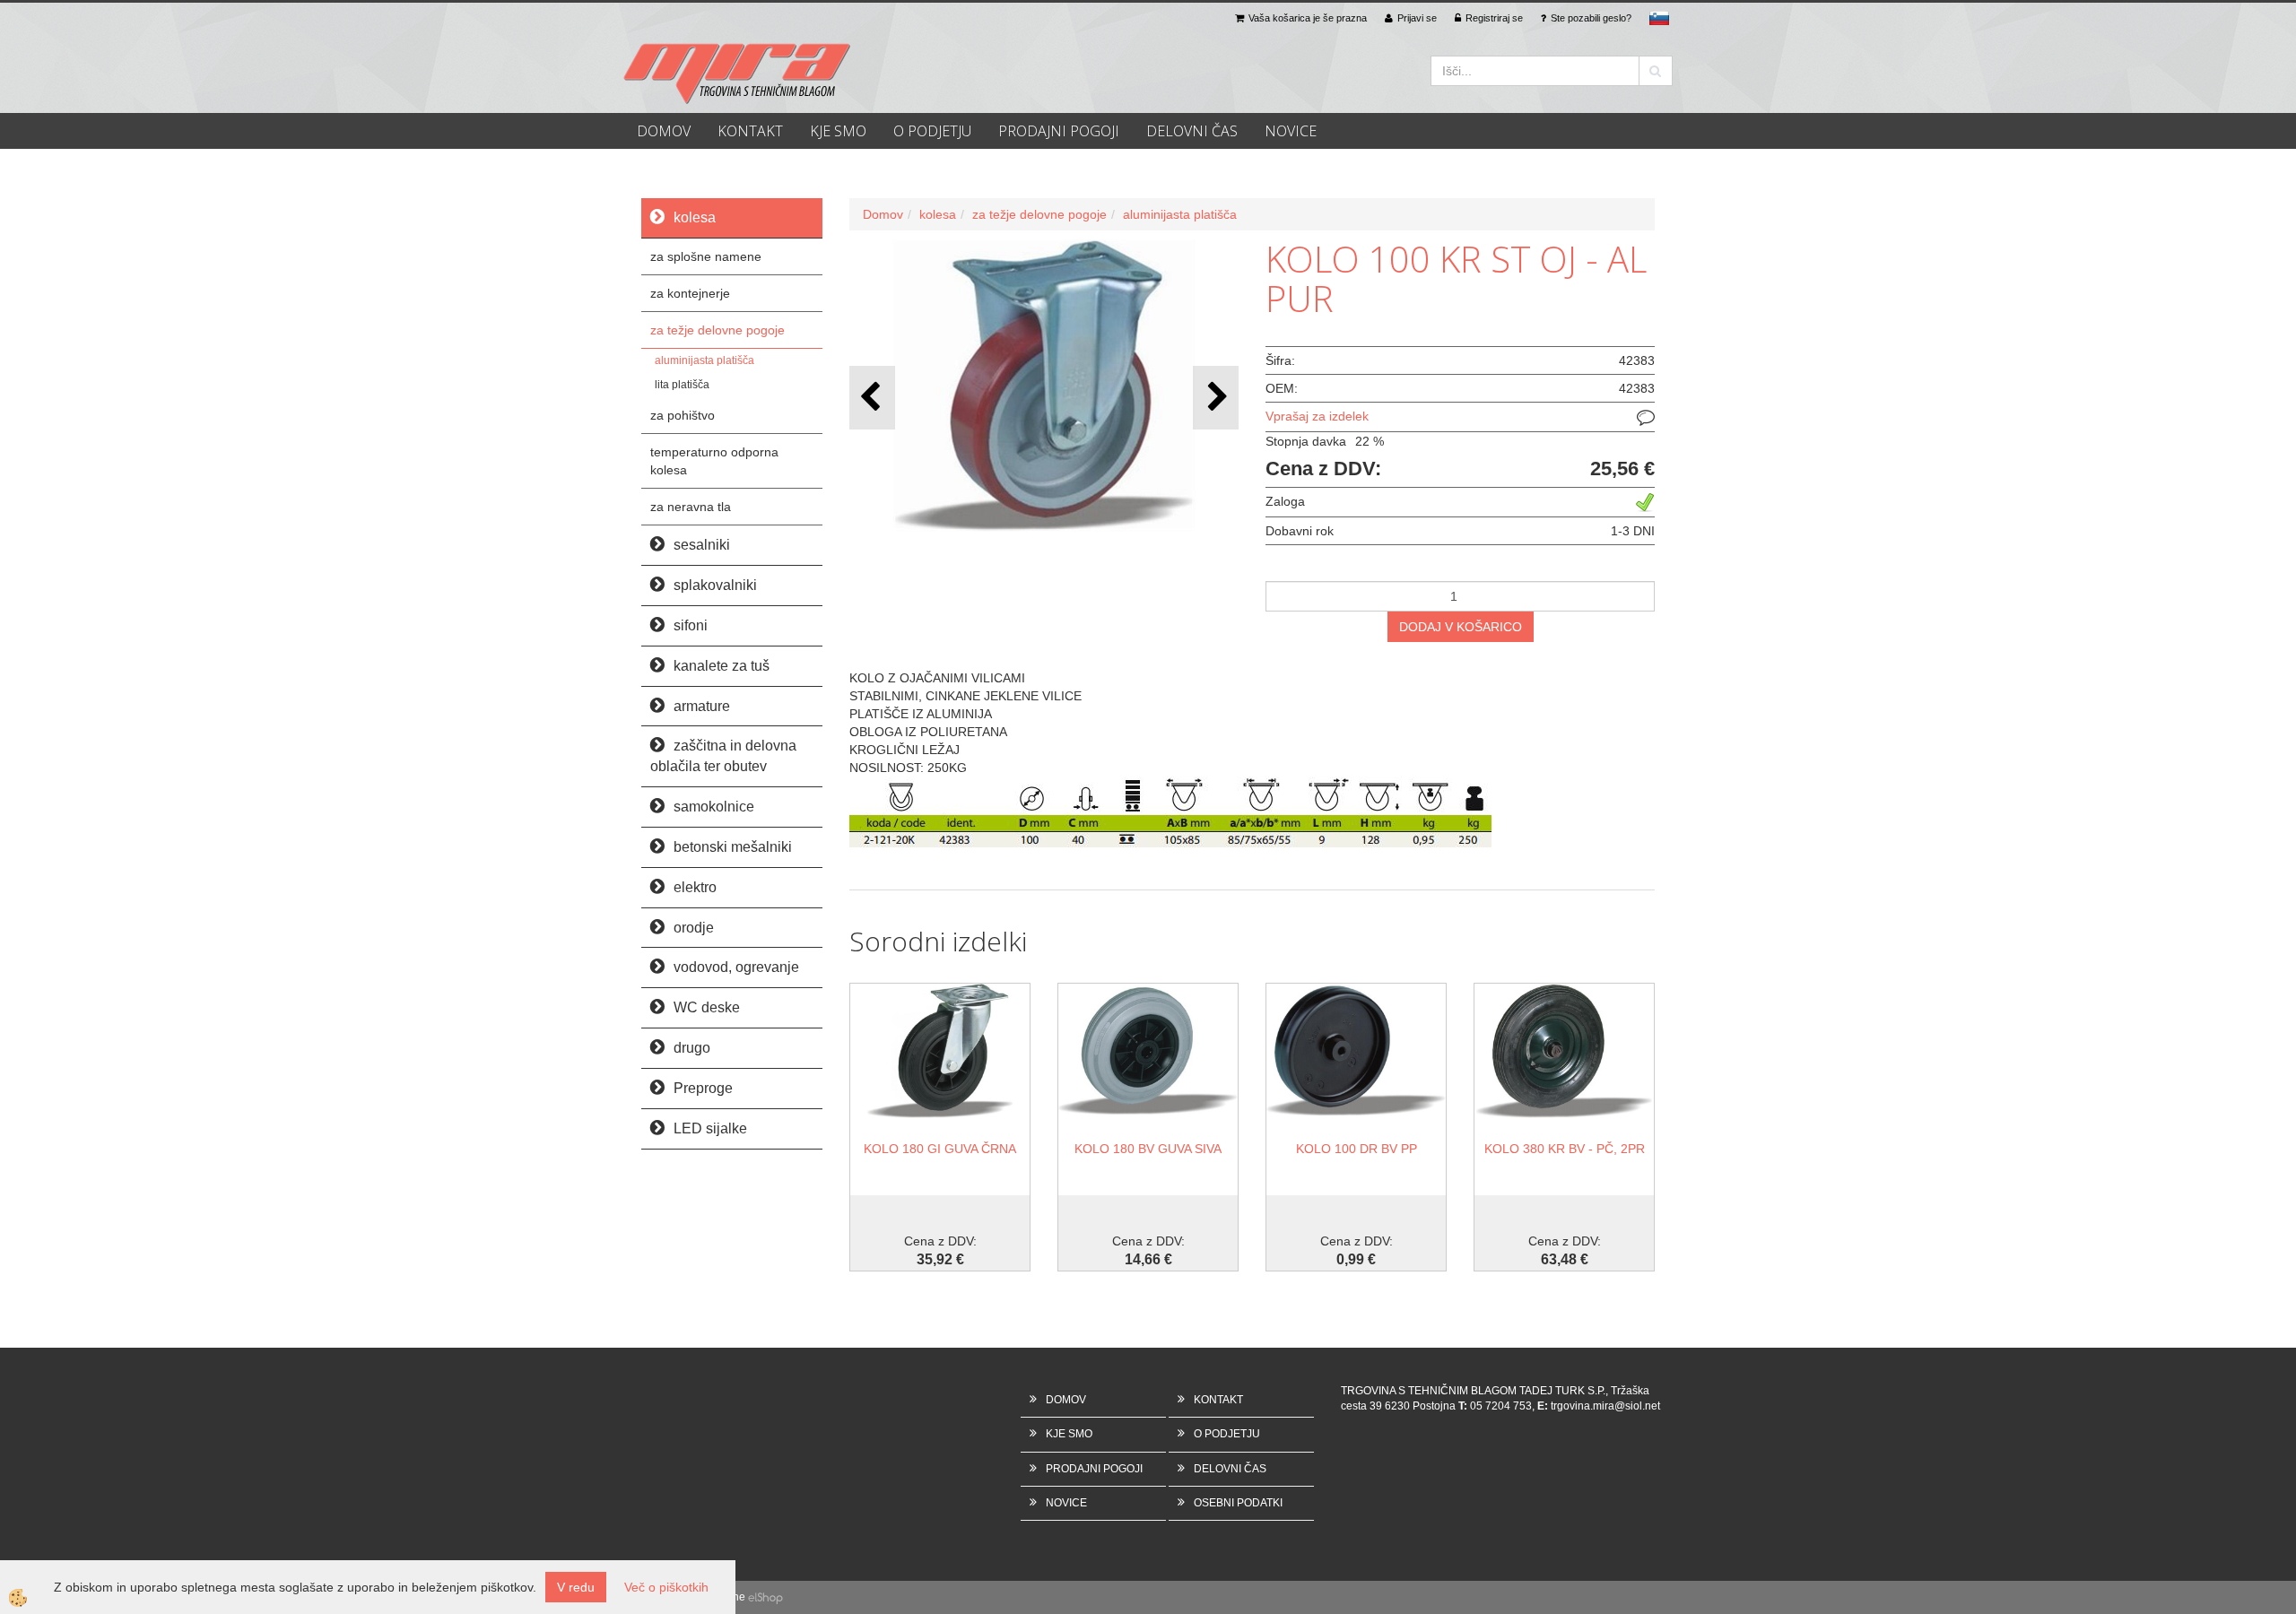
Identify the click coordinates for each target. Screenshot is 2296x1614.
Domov (883, 214)
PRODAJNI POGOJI (1059, 131)
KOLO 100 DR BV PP (1357, 1149)
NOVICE (1291, 131)
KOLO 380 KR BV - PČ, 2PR (1565, 1149)
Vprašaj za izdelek (1317, 416)
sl (1659, 18)
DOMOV (664, 131)
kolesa (938, 214)
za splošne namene (706, 256)
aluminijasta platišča (704, 360)
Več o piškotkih (666, 1587)
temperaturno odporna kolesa (714, 461)
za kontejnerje (690, 293)
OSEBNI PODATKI (1238, 1503)
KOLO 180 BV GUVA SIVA (1148, 1149)
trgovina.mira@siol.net (1605, 1406)
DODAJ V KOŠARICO (1461, 627)
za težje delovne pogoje (717, 330)
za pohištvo (683, 415)
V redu (576, 1587)
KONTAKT (750, 131)
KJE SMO (838, 131)
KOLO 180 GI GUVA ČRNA (940, 1149)
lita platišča (682, 385)
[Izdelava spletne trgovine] (765, 1597)
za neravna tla (691, 507)
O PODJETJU (932, 131)
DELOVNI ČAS (1192, 131)
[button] (1216, 398)
